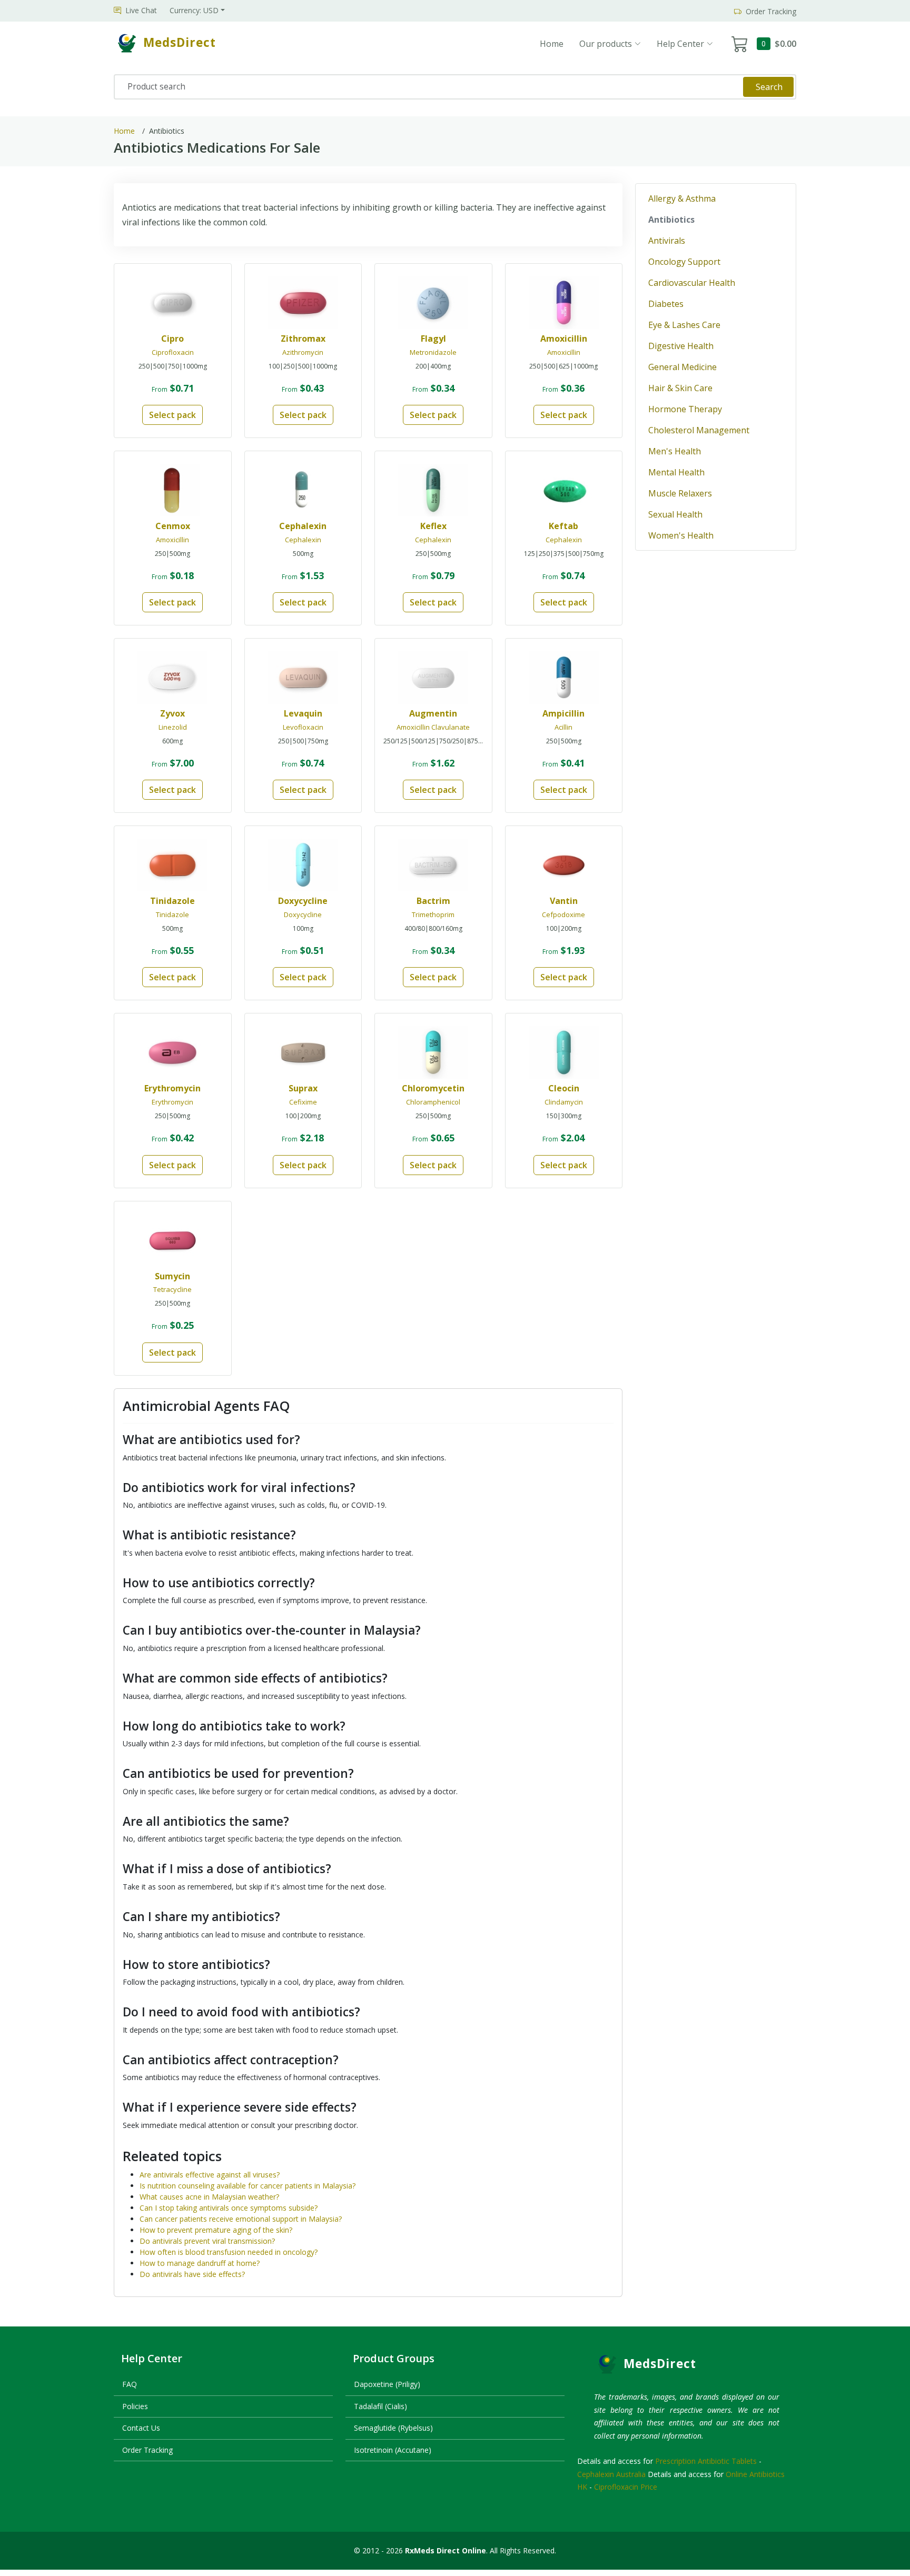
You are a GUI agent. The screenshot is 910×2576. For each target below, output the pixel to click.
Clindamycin (564, 1102)
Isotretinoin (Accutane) (393, 2450)
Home (552, 44)
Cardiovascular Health (692, 283)
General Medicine (682, 367)
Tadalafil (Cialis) (380, 2406)
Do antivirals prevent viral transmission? (207, 2241)
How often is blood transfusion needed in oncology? (229, 2252)
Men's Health (675, 451)
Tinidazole (172, 914)
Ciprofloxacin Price (626, 2487)
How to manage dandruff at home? (200, 2263)
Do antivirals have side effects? (192, 2274)
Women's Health (681, 535)
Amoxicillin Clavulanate (433, 727)
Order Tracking (147, 2450)
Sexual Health (675, 514)
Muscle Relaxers (680, 493)
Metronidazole (433, 352)
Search (769, 87)
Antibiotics (671, 220)
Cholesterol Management (699, 430)
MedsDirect (660, 2364)
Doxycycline (303, 914)
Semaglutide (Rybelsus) (393, 2428)
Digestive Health (681, 346)
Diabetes (666, 304)
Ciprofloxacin (173, 352)
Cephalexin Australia (611, 2474)
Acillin (563, 727)
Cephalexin (303, 540)
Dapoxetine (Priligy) (387, 2384)
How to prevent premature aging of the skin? (216, 2230)
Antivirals (667, 241)
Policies (135, 2406)
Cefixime (303, 1102)
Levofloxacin (303, 727)
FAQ (130, 2384)
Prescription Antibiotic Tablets (706, 2461)
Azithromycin (303, 352)
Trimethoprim (433, 914)
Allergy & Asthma (682, 198)
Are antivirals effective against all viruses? (210, 2175)
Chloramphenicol (433, 1102)
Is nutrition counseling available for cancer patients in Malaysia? (248, 2186)
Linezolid (173, 727)
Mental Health (676, 472)
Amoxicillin (564, 352)
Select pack (172, 415)
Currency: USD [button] (194, 10)
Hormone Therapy (685, 409)
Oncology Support (684, 262)
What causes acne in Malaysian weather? (209, 2197)
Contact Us (141, 2428)
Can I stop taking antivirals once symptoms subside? (229, 2208)
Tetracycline (172, 1289)
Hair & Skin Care (680, 388)
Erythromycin (172, 1102)
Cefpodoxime (563, 914)
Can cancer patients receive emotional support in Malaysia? (241, 2219)
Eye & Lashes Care (684, 325)
